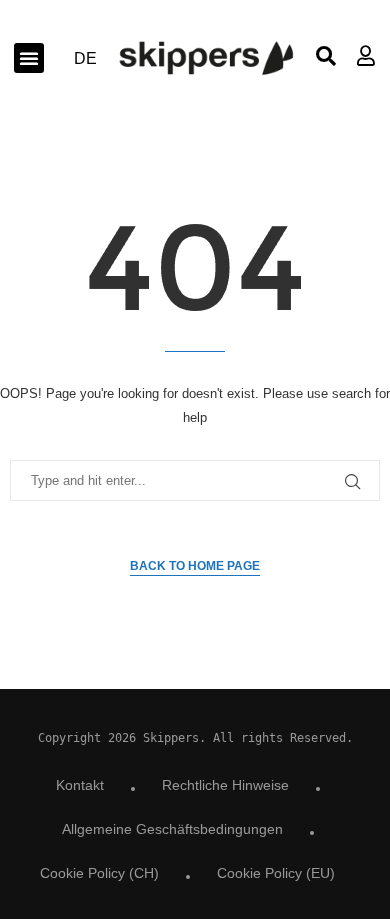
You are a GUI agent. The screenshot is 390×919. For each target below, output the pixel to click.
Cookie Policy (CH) (99, 873)
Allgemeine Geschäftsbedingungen (172, 829)
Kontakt (80, 785)
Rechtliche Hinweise (225, 785)
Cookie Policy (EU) (276, 873)
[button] (29, 58)
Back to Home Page (195, 566)
